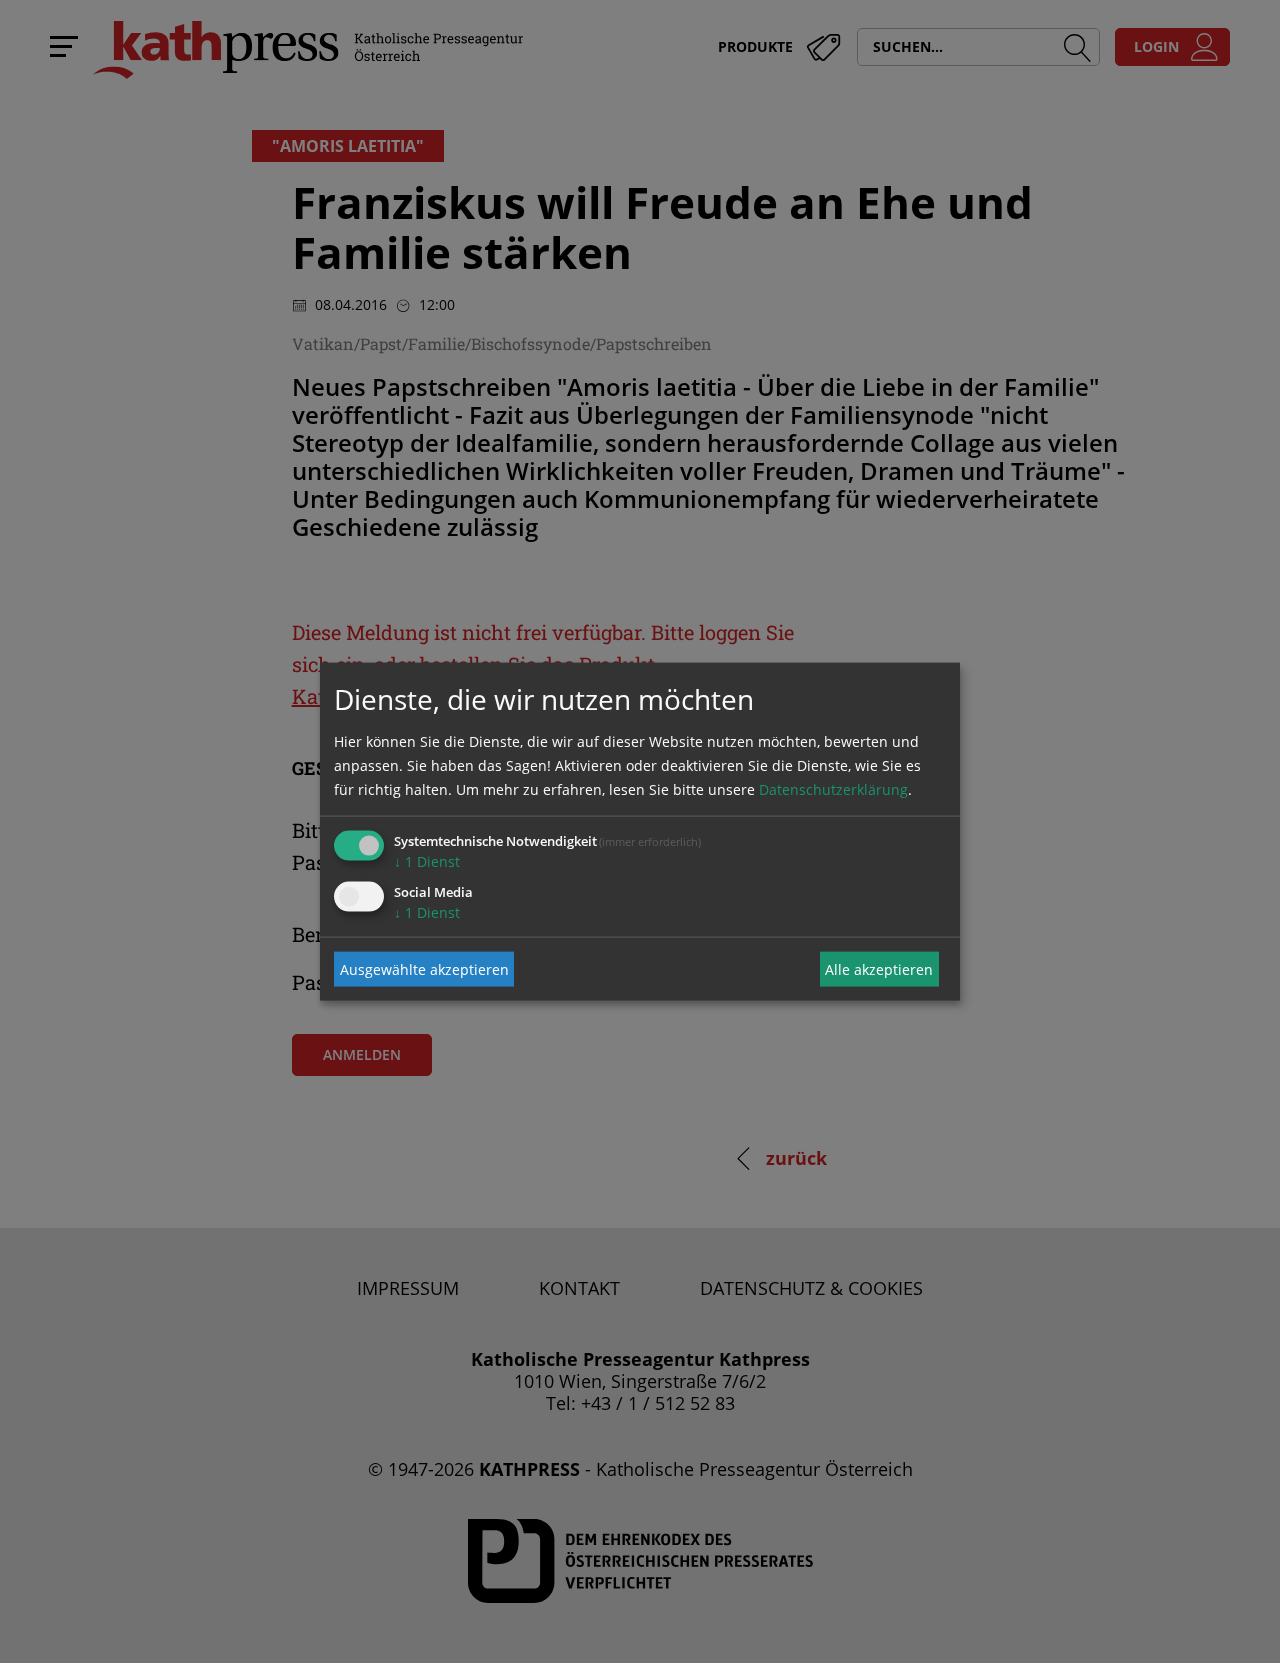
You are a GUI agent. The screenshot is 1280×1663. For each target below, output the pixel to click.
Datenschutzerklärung (833, 789)
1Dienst (427, 861)
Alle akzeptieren (879, 968)
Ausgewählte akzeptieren (424, 968)
